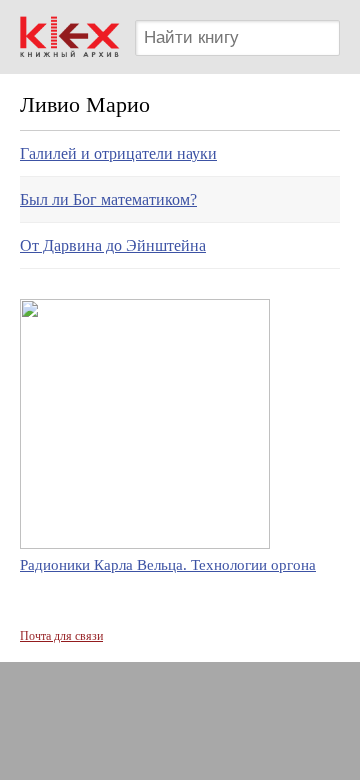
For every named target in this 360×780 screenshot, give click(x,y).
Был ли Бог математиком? (108, 199)
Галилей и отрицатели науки (118, 153)
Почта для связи (61, 636)
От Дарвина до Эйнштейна (113, 245)
